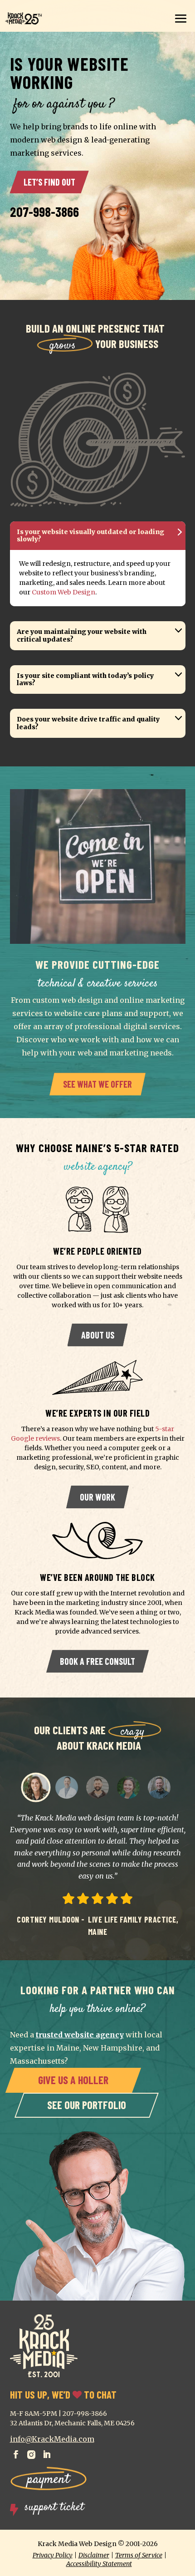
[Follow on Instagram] (31, 2452)
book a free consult (97, 1661)
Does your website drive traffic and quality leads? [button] (88, 723)
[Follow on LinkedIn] (47, 2452)
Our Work (97, 1497)
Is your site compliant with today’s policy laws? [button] (85, 680)
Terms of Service (139, 2555)
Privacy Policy (53, 2555)
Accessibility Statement (99, 2564)
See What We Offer (97, 1084)
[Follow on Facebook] (16, 2452)
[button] (36, 1787)
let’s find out (49, 182)
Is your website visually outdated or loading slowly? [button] (90, 536)
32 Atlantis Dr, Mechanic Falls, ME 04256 (72, 2423)
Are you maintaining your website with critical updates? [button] (82, 635)
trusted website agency (80, 2035)
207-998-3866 (44, 211)
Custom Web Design (63, 592)
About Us (98, 1335)
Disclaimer (94, 2555)
